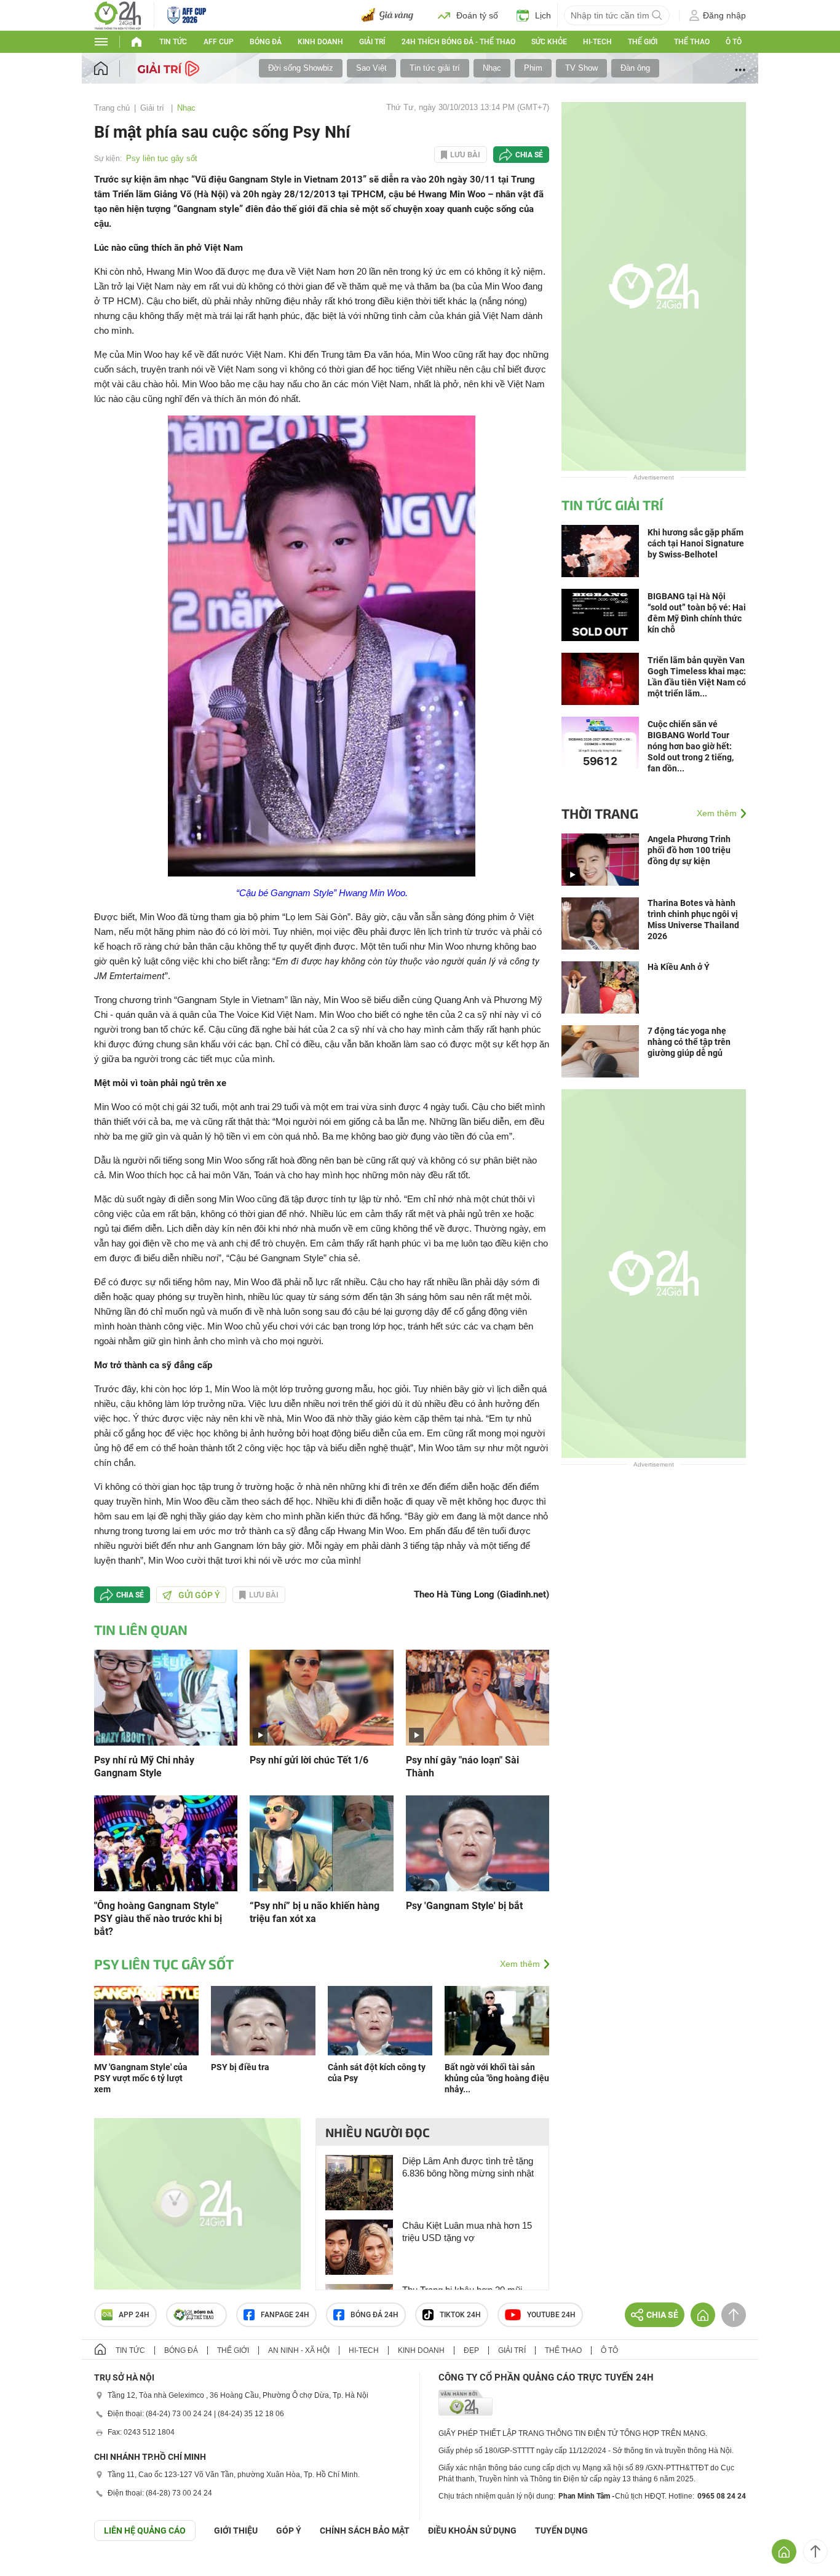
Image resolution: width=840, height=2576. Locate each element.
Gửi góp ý (199, 1595)
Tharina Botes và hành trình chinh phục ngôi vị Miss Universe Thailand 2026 (693, 920)
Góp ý (289, 2531)
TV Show (581, 68)
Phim (533, 68)
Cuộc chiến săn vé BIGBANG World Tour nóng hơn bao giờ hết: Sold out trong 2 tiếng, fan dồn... (691, 746)
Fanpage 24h (285, 2315)
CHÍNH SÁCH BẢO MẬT (365, 2531)
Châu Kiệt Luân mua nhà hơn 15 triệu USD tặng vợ (467, 2231)
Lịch (543, 15)
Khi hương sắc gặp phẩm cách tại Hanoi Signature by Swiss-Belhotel (696, 543)
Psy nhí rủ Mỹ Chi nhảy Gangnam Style (144, 1767)
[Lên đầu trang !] (815, 2551)
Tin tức (173, 42)
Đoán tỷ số (477, 15)
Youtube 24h (551, 2315)
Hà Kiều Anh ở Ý (679, 967)
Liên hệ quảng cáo (145, 2531)
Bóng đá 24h (374, 2315)
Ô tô (734, 42)
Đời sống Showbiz (301, 68)
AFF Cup (219, 42)
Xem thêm (520, 1964)
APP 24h (134, 2315)
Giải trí (372, 42)
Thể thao (692, 42)
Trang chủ (112, 108)
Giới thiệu (236, 2531)
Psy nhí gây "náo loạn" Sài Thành (462, 1767)
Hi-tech (597, 42)
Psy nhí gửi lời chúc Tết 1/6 (309, 1760)
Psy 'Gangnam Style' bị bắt (464, 1906)
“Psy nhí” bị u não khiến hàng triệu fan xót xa (315, 1912)
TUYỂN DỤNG (561, 2531)
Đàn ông (635, 68)
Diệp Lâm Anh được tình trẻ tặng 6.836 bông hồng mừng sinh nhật (468, 2167)
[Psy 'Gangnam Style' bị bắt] (477, 1842)
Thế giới (643, 42)
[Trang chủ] (113, 69)
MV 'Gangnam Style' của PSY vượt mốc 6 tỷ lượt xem (141, 2078)
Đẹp (471, 2350)
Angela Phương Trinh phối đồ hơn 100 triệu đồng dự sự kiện (689, 850)
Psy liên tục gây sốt (162, 158)
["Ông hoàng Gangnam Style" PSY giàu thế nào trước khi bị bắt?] (166, 1842)
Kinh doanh (320, 42)
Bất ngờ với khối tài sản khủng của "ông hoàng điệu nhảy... (497, 2078)
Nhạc (492, 68)
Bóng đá (266, 42)
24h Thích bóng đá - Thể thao (458, 42)
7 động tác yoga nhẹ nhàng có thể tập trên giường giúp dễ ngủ (689, 1042)
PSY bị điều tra (240, 2067)
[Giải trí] (170, 68)
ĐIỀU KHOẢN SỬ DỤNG (472, 2531)
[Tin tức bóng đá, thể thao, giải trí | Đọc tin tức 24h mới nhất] (118, 14)
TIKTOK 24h (460, 2315)
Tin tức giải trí (435, 68)
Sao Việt (371, 68)
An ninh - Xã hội (299, 2350)
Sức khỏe (549, 42)
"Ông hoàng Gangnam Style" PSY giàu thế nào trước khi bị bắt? (158, 1919)
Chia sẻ (529, 155)
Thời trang (600, 813)
